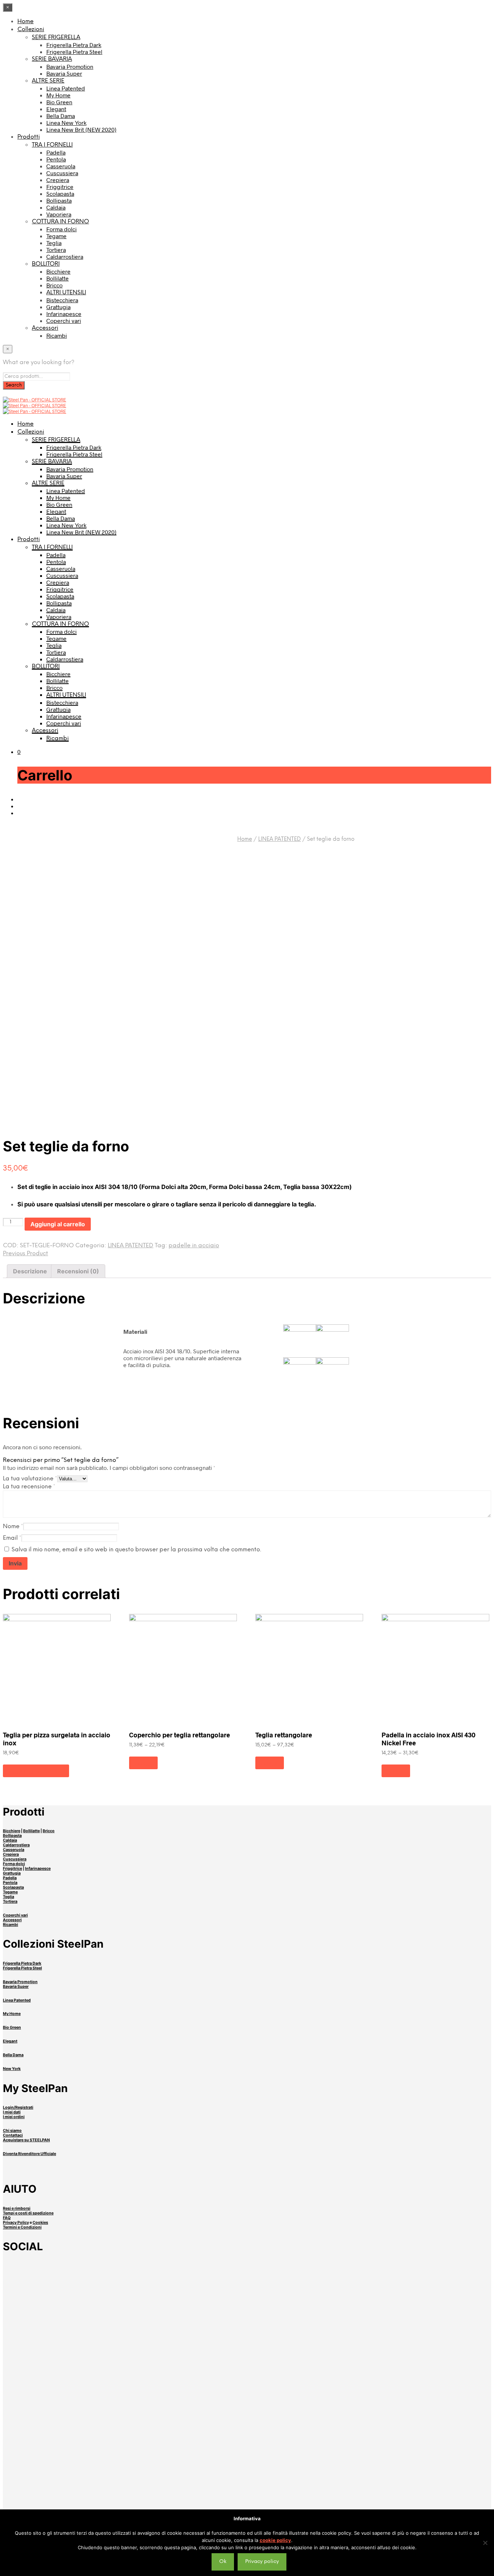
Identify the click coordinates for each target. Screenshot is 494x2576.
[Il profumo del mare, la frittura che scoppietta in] (93, 2399)
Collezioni (31, 29)
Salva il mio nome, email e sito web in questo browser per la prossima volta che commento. (136, 1550)
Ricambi (57, 335)
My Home (58, 95)
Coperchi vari (64, 321)
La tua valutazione (30, 1479)
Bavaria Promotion (70, 66)
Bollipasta (59, 200)
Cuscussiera (62, 173)
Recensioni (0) (78, 1271)
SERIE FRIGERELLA (56, 37)
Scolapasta (60, 193)
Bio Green (59, 102)
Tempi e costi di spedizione (28, 2213)
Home (25, 22)
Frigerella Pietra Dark (74, 45)
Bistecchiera (62, 300)
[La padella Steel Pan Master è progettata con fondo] (401, 2482)
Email (12, 1538)
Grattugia (58, 307)
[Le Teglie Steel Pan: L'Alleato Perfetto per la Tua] (401, 2316)
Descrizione (30, 1271)
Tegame (56, 236)
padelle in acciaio (194, 1246)
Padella (56, 152)
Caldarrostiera (65, 256)
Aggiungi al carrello (36, 1771)
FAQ (7, 2218)
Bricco (54, 285)
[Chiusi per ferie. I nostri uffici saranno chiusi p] (93, 2468)
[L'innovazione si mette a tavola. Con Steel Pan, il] (401, 2396)
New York (12, 2069)
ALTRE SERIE (48, 81)
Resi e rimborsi (17, 2208)
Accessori (45, 328)
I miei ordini (14, 2117)
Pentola (56, 159)
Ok (223, 2562)
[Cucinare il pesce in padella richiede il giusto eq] (247, 2288)
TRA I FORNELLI (52, 145)
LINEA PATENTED (280, 839)
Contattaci (13, 2135)
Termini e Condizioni (22, 2227)
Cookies (40, 2223)
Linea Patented (66, 88)
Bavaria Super (64, 73)
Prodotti (29, 137)
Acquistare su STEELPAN (26, 2140)
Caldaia (56, 207)
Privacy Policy (16, 2223)
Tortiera (56, 250)
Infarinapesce (64, 314)
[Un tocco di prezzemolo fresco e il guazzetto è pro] (93, 2285)
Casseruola (61, 166)
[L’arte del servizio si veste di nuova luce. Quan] (247, 2410)
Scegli (143, 1763)
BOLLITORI (46, 264)
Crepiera (58, 180)
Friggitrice (60, 187)
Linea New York (66, 123)
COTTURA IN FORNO (60, 222)
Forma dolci (61, 229)
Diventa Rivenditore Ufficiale (29, 2154)
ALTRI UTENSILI (66, 293)
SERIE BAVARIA (52, 59)
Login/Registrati (18, 2107)
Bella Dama (61, 116)
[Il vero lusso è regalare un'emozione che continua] (247, 2482)
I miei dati (12, 2112)
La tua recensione (29, 1487)
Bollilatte (58, 278)
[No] (485, 2543)
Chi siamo (12, 2131)
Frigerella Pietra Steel (74, 52)
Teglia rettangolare (284, 1735)
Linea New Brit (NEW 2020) (81, 129)
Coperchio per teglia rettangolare (180, 1735)
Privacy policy (262, 2562)
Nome (13, 1527)
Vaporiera (59, 214)
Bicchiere (58, 271)
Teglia (54, 243)
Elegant (56, 109)
